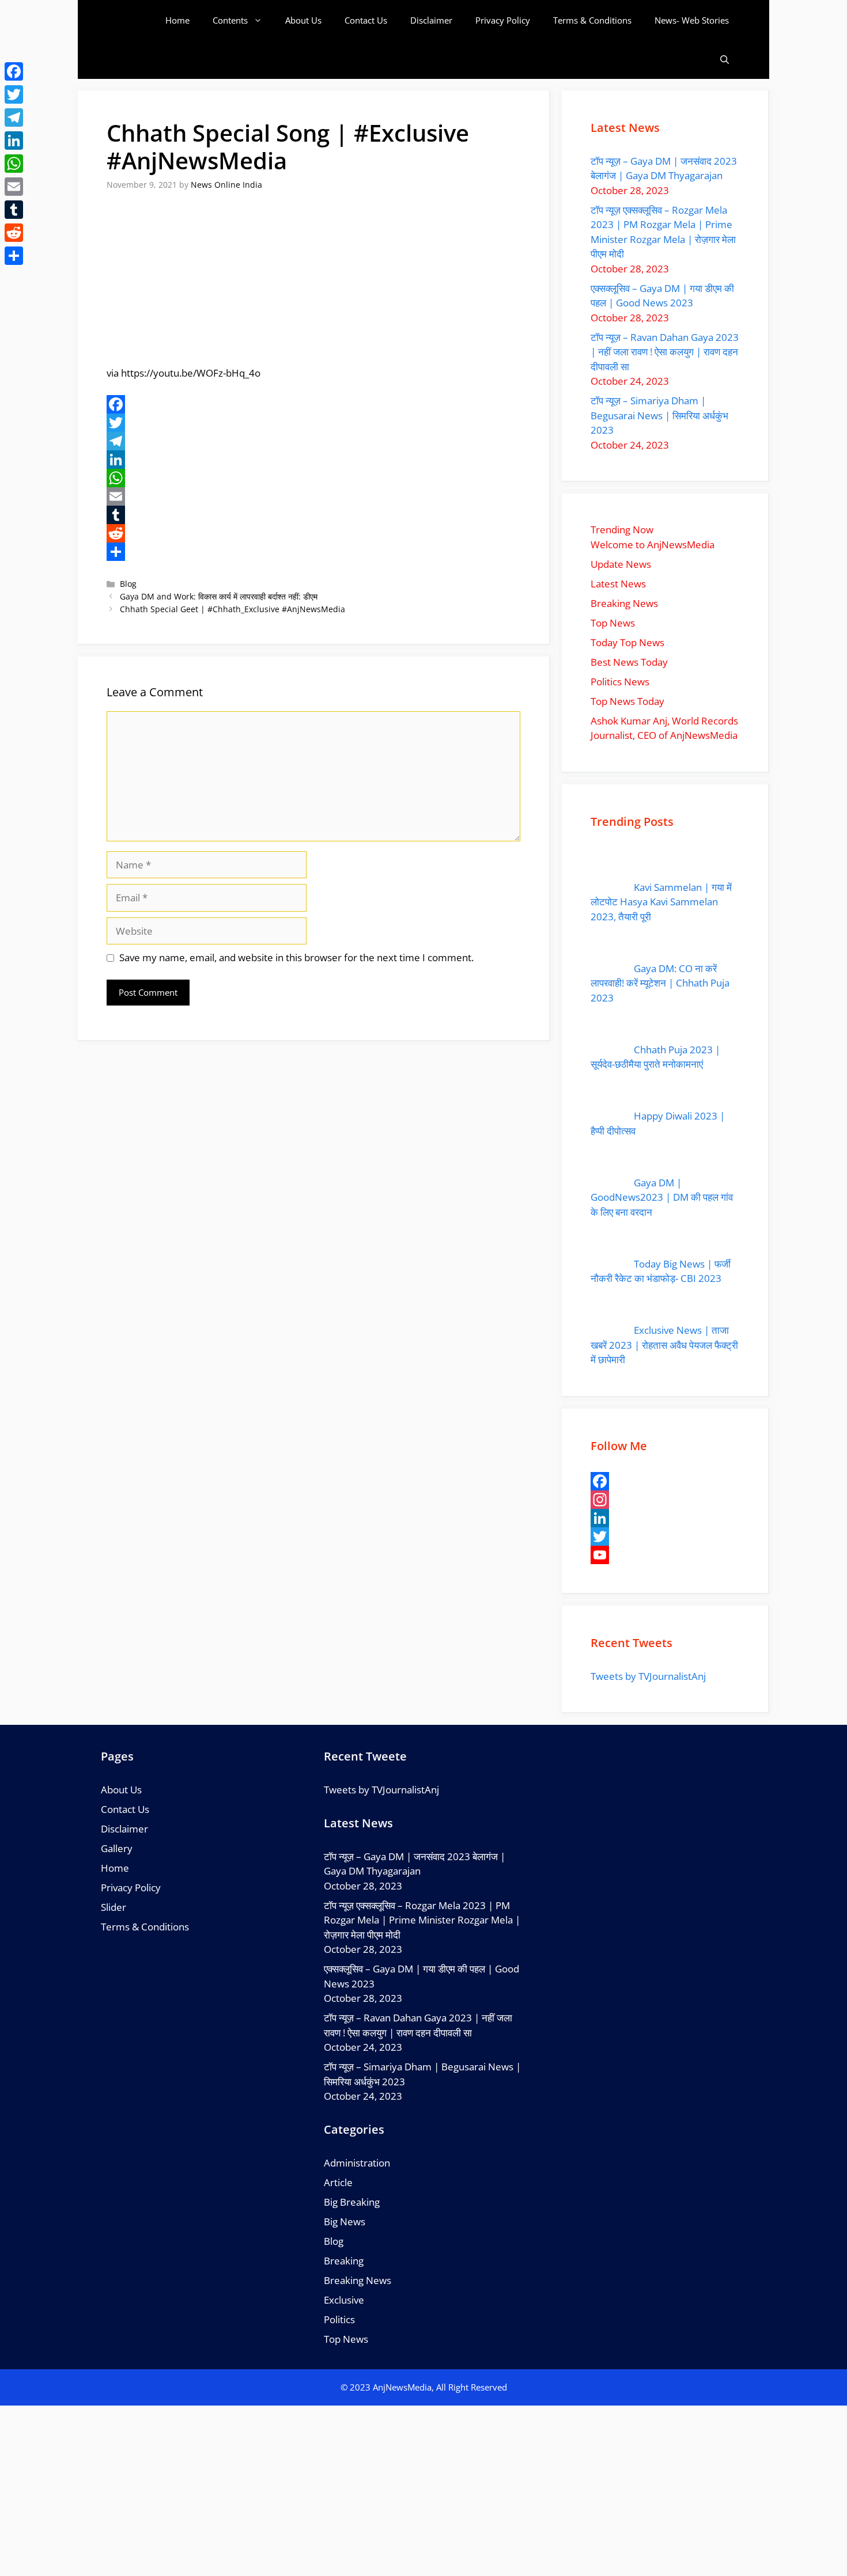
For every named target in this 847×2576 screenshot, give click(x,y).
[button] (725, 60)
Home (177, 20)
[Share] (313, 552)
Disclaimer (431, 20)
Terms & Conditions (592, 20)
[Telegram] (313, 441)
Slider (114, 1907)
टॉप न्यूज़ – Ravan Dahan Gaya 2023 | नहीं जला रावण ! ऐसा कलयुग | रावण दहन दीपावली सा (665, 352)
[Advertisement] (423, 2491)
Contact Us (366, 20)
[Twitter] (313, 423)
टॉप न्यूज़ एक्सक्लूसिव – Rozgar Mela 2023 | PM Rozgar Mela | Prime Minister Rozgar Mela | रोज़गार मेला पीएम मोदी (422, 1920)
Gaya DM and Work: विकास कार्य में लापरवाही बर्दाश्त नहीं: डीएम (219, 596)
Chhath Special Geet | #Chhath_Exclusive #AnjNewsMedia (232, 609)
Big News (345, 2222)
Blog (128, 584)
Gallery (117, 1848)
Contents (230, 20)
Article (338, 2182)
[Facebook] (313, 404)
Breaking (344, 2261)
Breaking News (358, 2280)
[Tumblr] (313, 515)
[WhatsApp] (313, 478)
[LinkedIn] (313, 460)
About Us (303, 20)
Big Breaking (352, 2202)
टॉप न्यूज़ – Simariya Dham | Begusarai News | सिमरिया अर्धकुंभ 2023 (659, 415)
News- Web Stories (692, 20)
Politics (339, 2319)
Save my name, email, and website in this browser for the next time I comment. (296, 957)
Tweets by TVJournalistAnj (648, 1676)
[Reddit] (313, 533)
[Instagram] (665, 1500)
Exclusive (344, 2300)
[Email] (313, 496)
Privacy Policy (503, 20)
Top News (346, 2339)
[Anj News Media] (135, 20)
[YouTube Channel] (665, 1555)
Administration (357, 2163)
